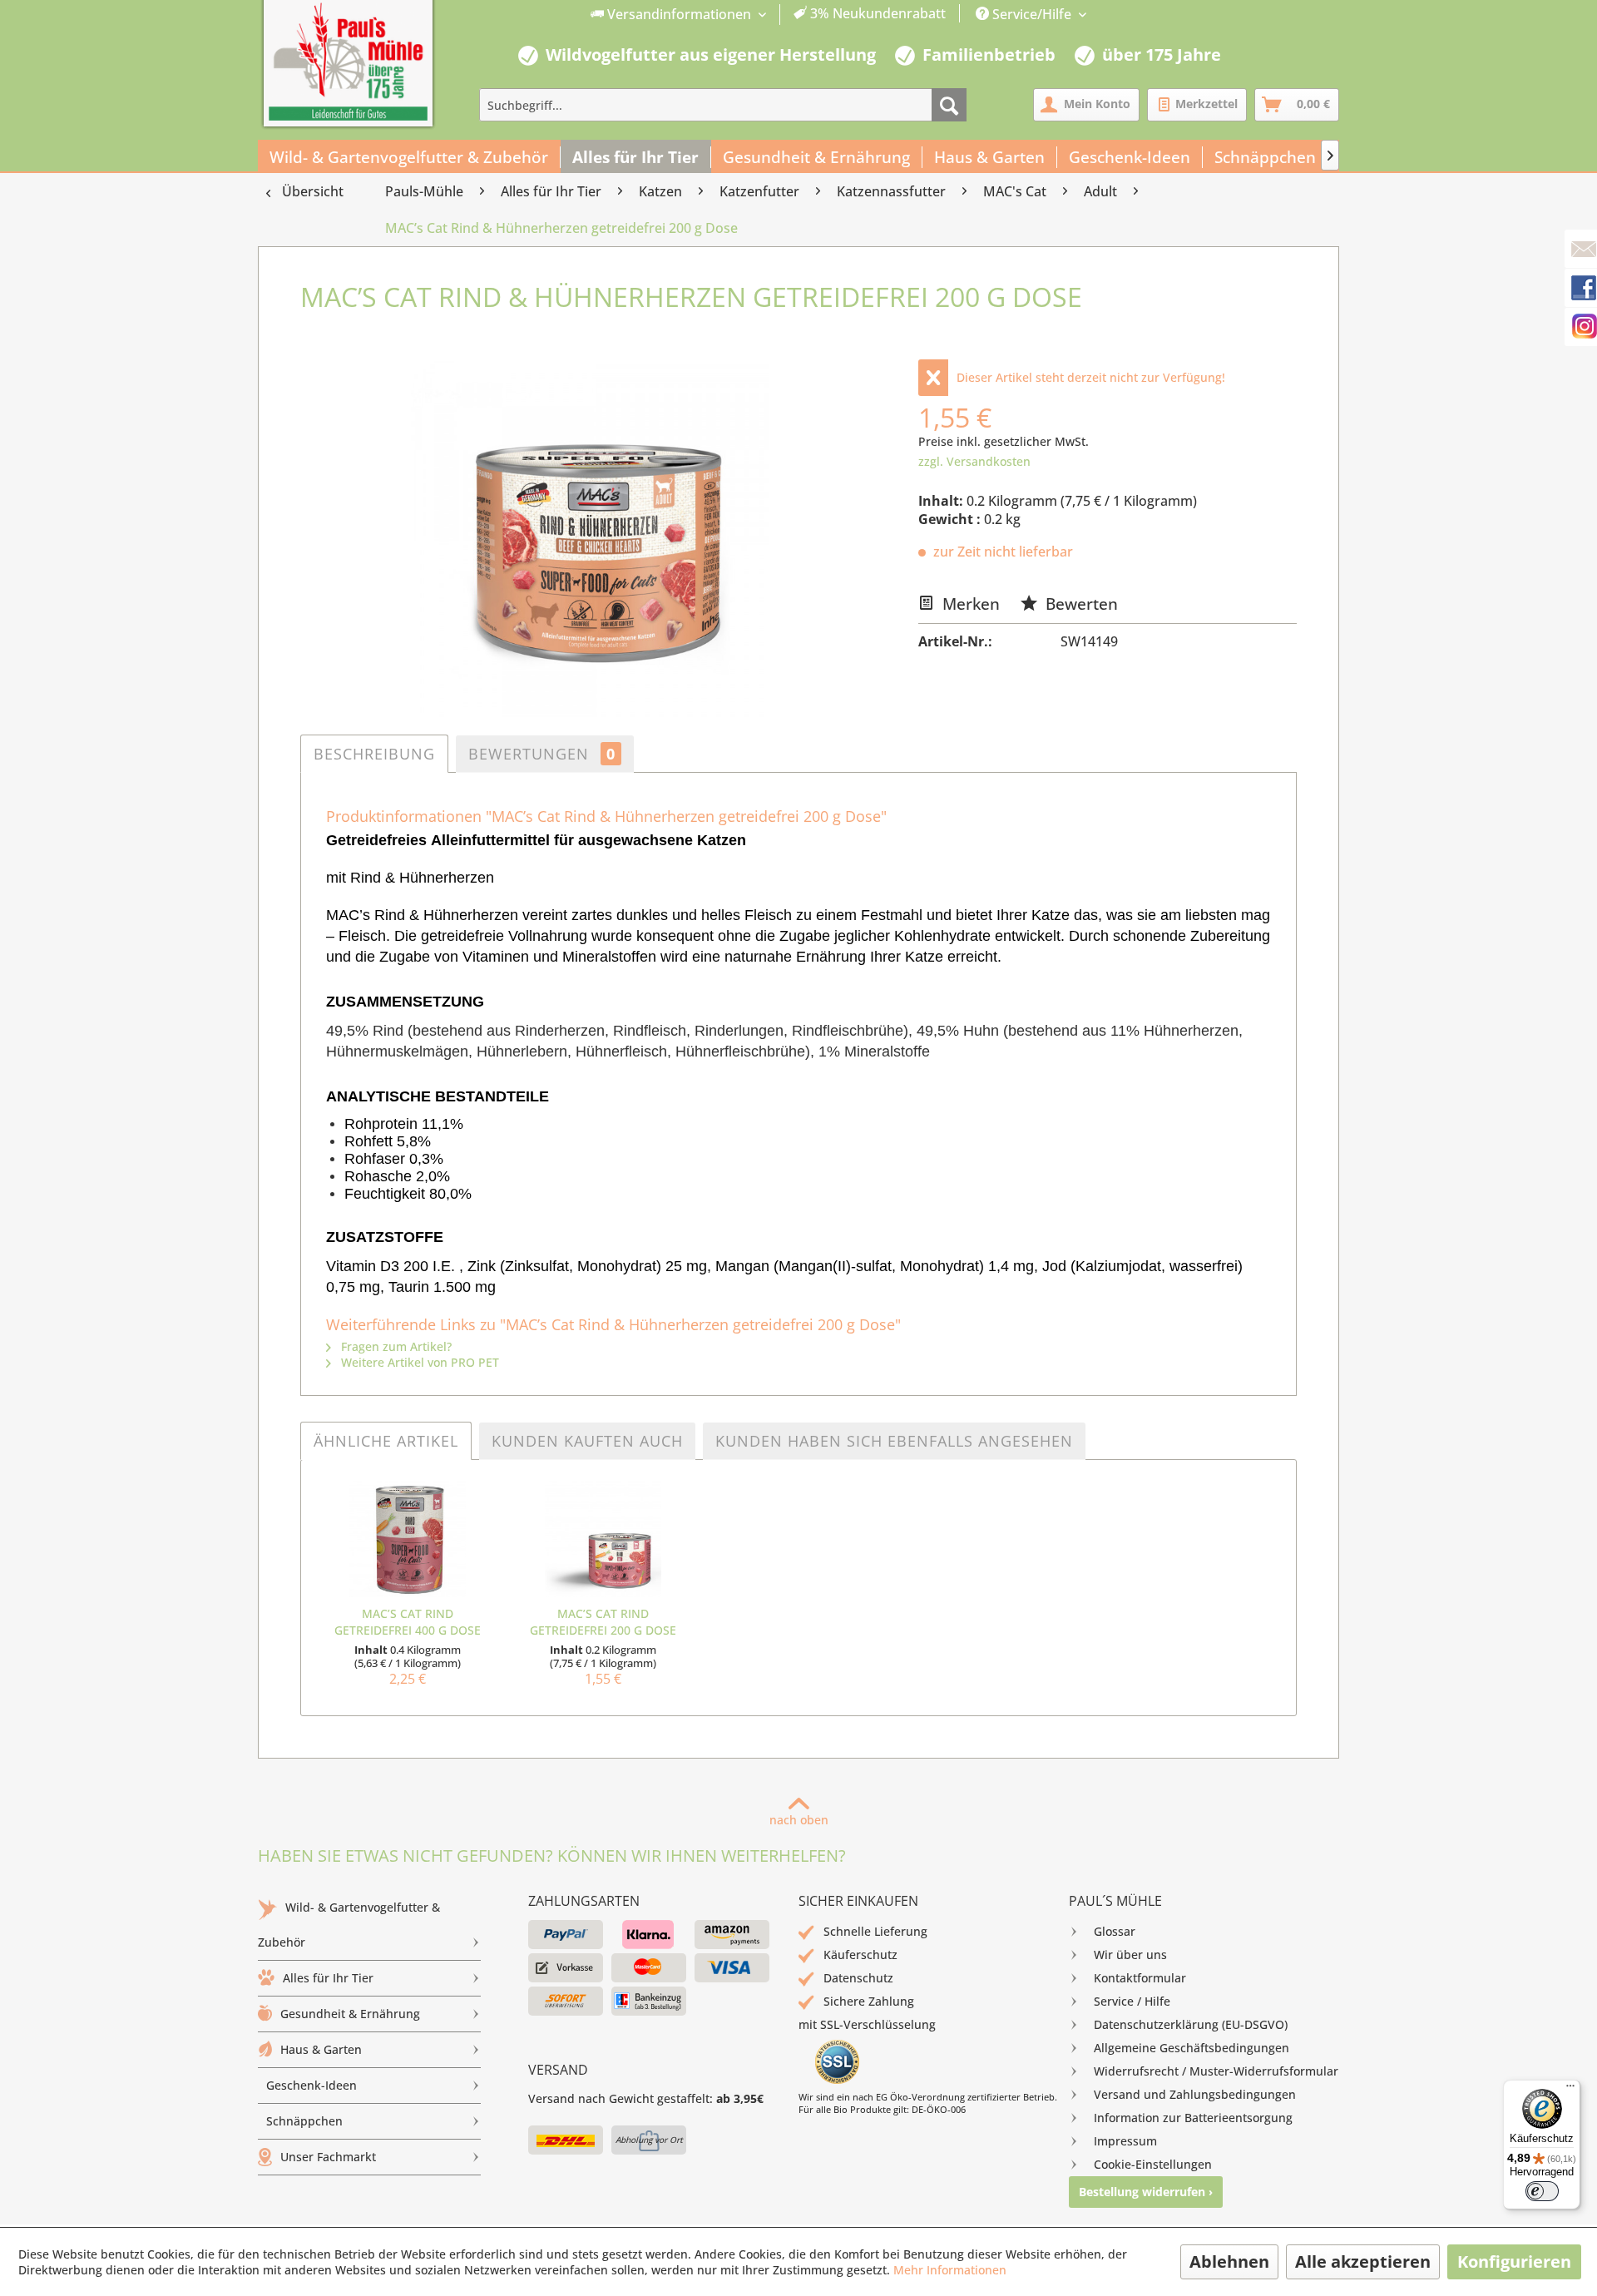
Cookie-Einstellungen (1153, 2164)
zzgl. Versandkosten (974, 461)
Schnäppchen (304, 2121)
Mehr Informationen (950, 2270)
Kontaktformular (1140, 1978)
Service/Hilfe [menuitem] (1032, 14)
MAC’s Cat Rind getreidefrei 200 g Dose (603, 1622)
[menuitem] (769, 15)
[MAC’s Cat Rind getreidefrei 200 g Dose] (603, 1539)
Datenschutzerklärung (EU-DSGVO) (1191, 2024)
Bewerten (1080, 604)
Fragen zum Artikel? (395, 1346)
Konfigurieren (1514, 2261)
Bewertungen (542, 754)
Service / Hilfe (1132, 2001)
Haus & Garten (321, 2049)
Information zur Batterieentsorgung (1193, 2118)
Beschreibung (374, 754)
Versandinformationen (679, 14)
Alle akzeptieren (1363, 2261)
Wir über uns (1130, 1955)
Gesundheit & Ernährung (350, 2014)
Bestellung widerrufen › (1146, 2192)
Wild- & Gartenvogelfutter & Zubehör (349, 1925)
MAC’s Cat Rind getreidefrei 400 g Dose (408, 1622)
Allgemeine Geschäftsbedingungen (1192, 2048)
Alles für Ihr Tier (328, 1978)
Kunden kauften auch (587, 1441)
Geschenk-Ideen (311, 2085)
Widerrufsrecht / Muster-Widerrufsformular (1216, 2071)
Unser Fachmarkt (328, 2157)
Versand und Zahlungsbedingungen (1195, 2094)
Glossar (1115, 1931)
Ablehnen (1229, 2261)
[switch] (1542, 2191)
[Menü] (1570, 2090)
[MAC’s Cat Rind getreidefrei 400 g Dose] (407, 1539)
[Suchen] (949, 105)
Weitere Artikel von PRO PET (418, 1362)
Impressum (1125, 2141)
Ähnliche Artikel (386, 1441)
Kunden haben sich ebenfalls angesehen (894, 1441)
